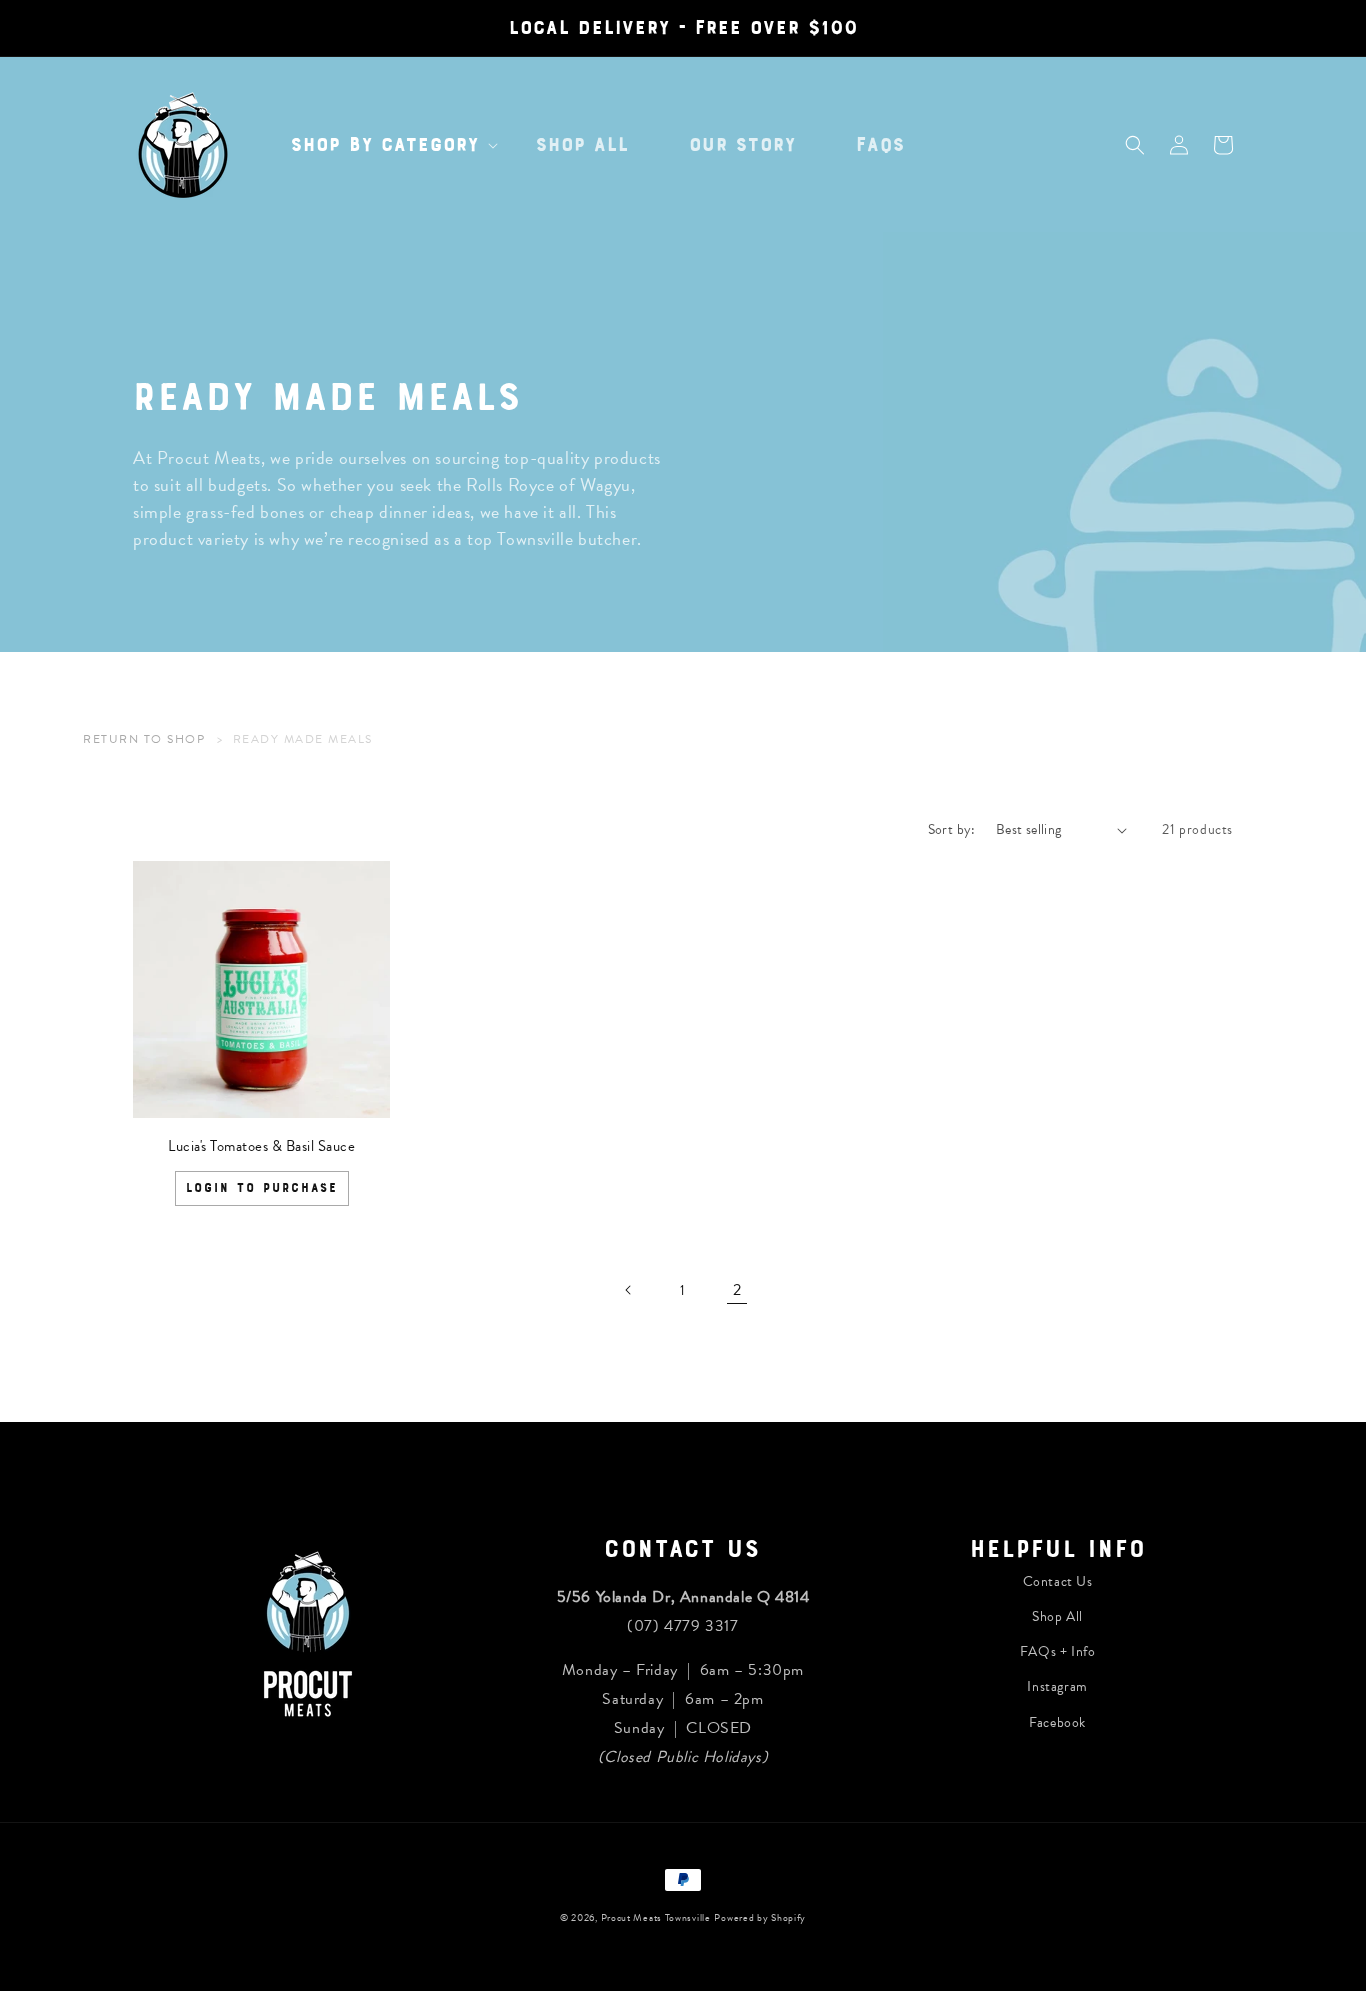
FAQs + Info (1058, 1651)
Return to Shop (144, 739)
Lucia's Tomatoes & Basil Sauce (261, 1146)
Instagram (1057, 1686)
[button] (383, 145)
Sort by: (952, 829)
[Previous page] (629, 1290)
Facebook (1057, 1722)
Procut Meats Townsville (656, 1917)
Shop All (1057, 1616)
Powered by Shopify (760, 1917)
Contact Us (1058, 1581)
